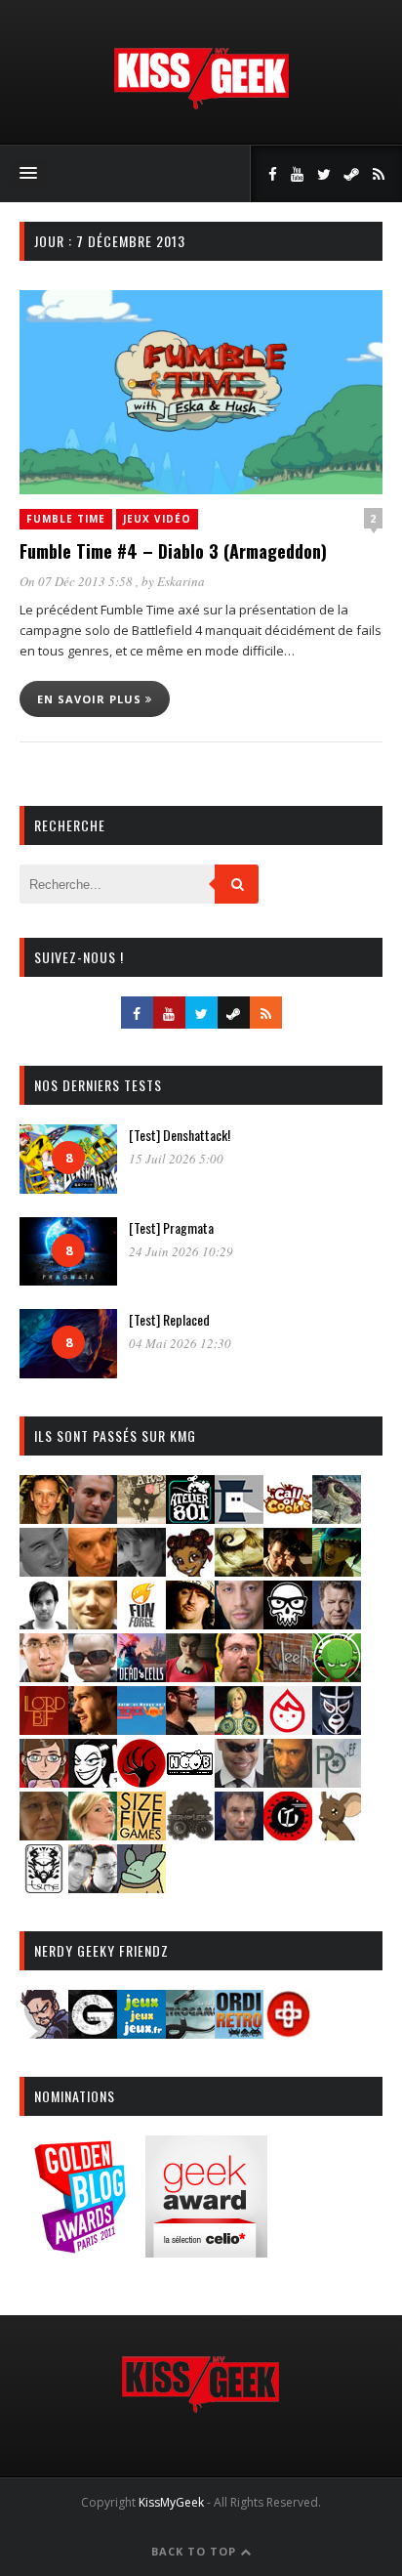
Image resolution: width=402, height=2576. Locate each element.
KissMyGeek (171, 2502)
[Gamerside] (93, 2032)
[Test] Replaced (169, 1319)
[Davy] (93, 1570)
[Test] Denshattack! (180, 1135)
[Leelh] (288, 1676)
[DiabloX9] (141, 1570)
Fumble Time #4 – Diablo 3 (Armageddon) (173, 551)
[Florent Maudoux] (337, 1570)
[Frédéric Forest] (93, 1623)
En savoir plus (91, 699)
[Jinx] (288, 1623)
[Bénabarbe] (239, 1518)
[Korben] (93, 1676)
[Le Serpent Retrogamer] (190, 2032)
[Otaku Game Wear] (288, 2032)
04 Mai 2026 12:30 (180, 1343)
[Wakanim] (93, 1887)
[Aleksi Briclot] (44, 1518)
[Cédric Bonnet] (44, 1570)
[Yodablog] (141, 1887)
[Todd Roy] (239, 1834)
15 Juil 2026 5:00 (176, 1159)
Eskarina (181, 581)
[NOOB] (190, 1781)
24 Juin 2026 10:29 (181, 1251)
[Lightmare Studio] (337, 1676)
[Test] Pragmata (171, 1227)
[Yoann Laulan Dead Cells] (141, 1676)
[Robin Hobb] (44, 1834)
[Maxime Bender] (190, 1729)
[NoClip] (141, 1781)
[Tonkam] (288, 1834)
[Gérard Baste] (190, 1623)
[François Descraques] (44, 1623)
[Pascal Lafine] (239, 1781)
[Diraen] (190, 1570)
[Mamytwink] (93, 1729)
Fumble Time (66, 519)
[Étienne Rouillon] (288, 1570)
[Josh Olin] (44, 1676)
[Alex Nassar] (93, 1518)
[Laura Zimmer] (190, 1676)
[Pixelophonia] (337, 1781)
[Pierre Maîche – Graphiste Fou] (44, 2032)
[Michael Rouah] (288, 1729)
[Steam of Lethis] (190, 1834)
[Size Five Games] (141, 1834)
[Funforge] (141, 1623)
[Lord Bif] (44, 1729)
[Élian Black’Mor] (239, 1570)
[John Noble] (337, 1623)
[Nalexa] (44, 1781)
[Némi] (93, 1781)
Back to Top (196, 2551)
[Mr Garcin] (337, 1729)
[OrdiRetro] (239, 2032)
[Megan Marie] (239, 1729)
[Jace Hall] (239, 1623)
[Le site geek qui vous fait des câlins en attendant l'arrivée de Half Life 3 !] (201, 105)
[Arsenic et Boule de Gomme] (141, 1518)
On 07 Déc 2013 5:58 (78, 581)
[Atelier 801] (190, 1518)
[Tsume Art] (44, 1887)
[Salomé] (93, 1834)
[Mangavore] (141, 1729)
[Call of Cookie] (288, 1518)
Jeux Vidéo (157, 519)
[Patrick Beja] (288, 1781)
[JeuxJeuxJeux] (141, 2032)
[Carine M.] (337, 1518)
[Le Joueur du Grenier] (239, 1676)
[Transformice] (337, 1834)
